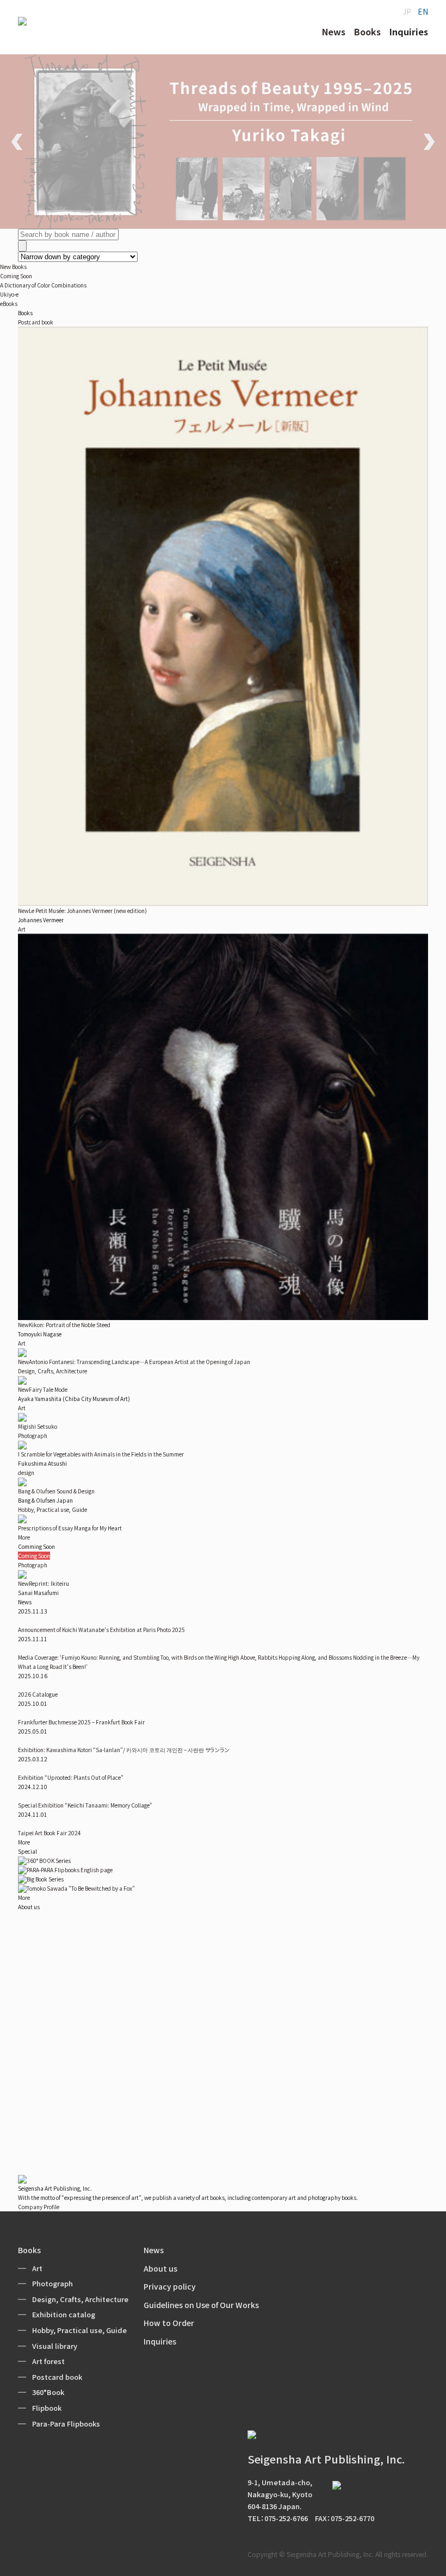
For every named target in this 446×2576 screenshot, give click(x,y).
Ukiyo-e (9, 294)
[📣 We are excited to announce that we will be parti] (363, 1954)
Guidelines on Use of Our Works (201, 2305)
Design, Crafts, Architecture (52, 1371)
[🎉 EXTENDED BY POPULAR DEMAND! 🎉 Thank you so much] (83, 2121)
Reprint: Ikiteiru (44, 1583)
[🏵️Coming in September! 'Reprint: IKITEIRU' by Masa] (223, 1954)
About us (160, 2268)
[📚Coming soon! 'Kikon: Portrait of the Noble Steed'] (363, 2037)
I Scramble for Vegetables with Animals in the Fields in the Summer (101, 1454)
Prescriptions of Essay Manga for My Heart (70, 1528)
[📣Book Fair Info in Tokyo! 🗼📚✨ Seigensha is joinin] (223, 2121)
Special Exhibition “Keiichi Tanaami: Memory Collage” (85, 1805)
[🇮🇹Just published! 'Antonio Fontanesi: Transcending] (83, 1922)
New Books (13, 267)
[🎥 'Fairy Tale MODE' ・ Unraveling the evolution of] (223, 2037)
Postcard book (36, 322)
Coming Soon (16, 276)
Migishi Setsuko (38, 1426)
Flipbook (47, 2408)
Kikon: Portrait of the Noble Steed (64, 1325)
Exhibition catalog (64, 2314)
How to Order (169, 2323)
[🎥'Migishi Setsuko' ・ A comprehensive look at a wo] (83, 2037)
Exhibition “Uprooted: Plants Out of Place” (71, 1777)
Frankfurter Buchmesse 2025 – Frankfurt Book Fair (81, 1722)
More (24, 1537)
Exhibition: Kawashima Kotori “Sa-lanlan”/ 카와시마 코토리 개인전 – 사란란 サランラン (124, 1750)
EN (423, 11)
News (154, 2250)
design (26, 1473)
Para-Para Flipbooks (66, 2424)
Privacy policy (170, 2286)
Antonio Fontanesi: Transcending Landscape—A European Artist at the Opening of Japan (134, 1362)
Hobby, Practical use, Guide (52, 1509)
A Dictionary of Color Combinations (43, 285)
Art (22, 929)
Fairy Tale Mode (43, 1389)
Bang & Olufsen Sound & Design (56, 1491)
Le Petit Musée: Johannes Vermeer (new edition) (82, 911)
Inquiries (160, 2341)
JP (407, 11)
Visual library (55, 2346)
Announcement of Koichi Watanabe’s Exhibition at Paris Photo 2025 (101, 1630)
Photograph (33, 1436)
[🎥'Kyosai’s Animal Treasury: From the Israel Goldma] (363, 2121)
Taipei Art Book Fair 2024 (49, 1833)
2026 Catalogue (38, 1694)
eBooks (9, 304)
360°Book (48, 2392)
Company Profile (39, 2207)
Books (29, 2250)
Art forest (48, 2361)
